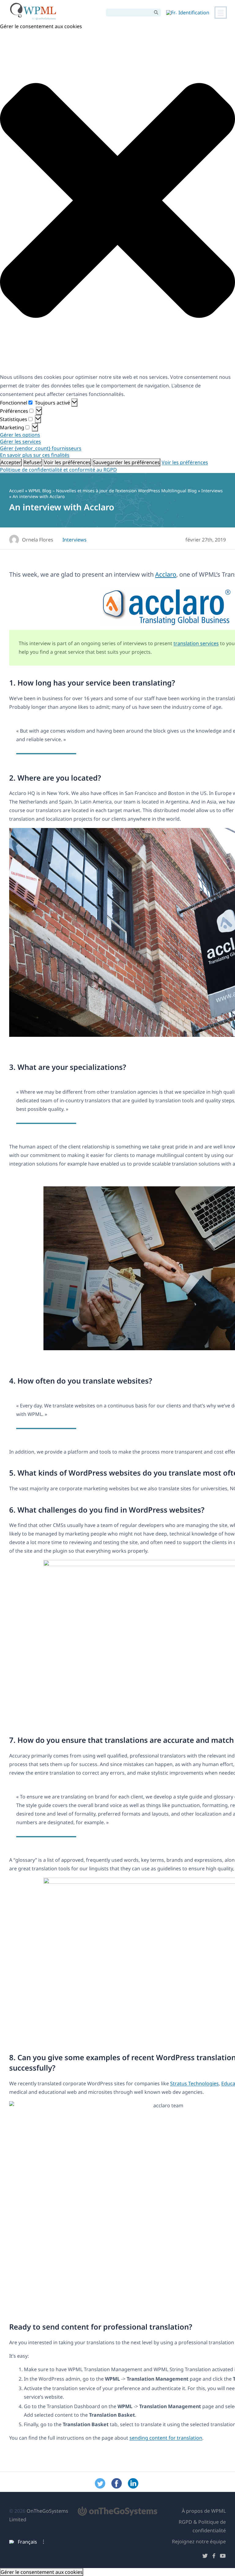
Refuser (33, 462)
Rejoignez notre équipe (199, 2541)
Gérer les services (21, 442)
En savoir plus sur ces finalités (35, 455)
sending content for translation (166, 2438)
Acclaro (166, 574)
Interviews (212, 491)
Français (27, 2542)
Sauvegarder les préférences (126, 462)
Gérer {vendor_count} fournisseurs (41, 448)
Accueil (17, 491)
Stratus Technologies (194, 2083)
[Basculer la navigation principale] (221, 13)
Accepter (11, 462)
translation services (196, 643)
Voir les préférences (67, 462)
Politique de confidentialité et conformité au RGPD (58, 470)
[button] (117, 201)
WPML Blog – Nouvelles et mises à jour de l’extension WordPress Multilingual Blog (113, 491)
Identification (194, 13)
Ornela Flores (38, 540)
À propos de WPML (204, 2511)
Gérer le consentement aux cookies (42, 2572)
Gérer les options (20, 435)
